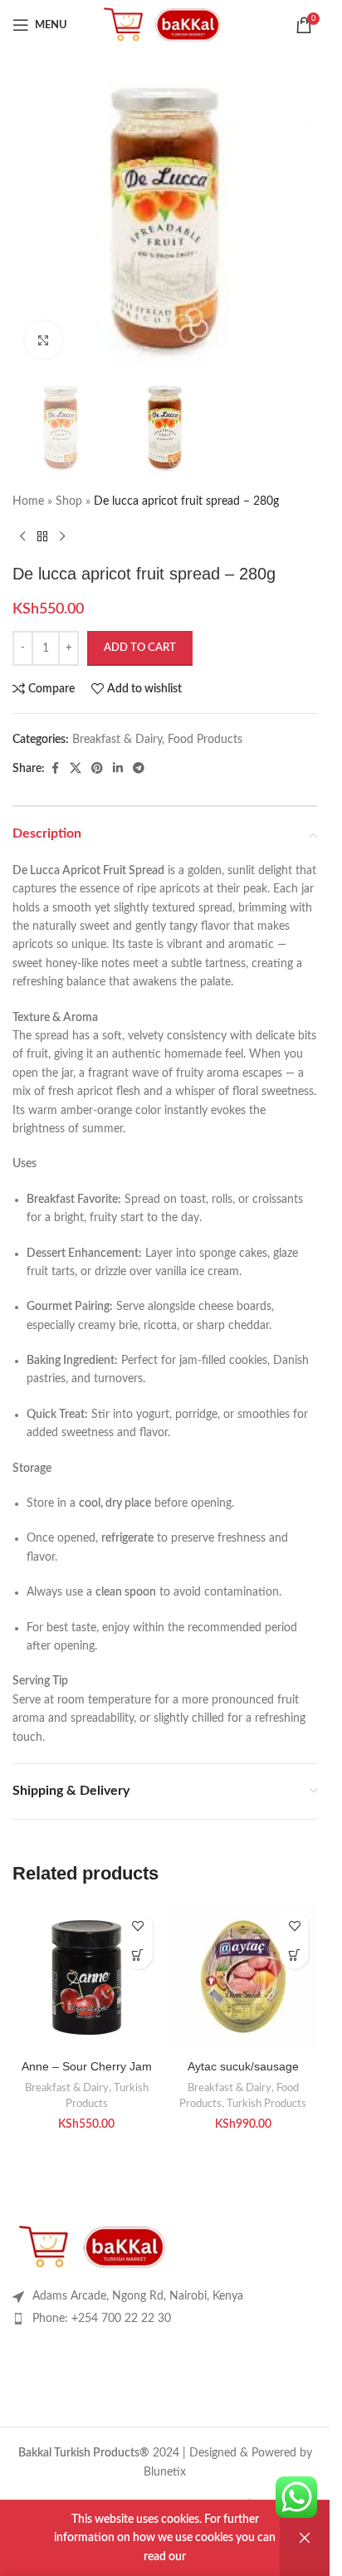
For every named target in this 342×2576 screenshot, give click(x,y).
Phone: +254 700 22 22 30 (102, 2319)
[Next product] (62, 537)
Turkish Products (266, 2104)
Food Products (205, 740)
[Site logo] (165, 25)
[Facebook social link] (55, 769)
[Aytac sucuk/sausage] (244, 1977)
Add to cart (140, 648)
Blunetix (165, 2472)
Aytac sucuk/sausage (243, 2066)
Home (28, 501)
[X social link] (76, 769)
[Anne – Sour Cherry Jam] (87, 1977)
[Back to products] (42, 537)
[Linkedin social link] (118, 769)
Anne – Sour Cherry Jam (87, 2066)
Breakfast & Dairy (117, 740)
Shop (69, 501)
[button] (138, 1955)
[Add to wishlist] (138, 1926)
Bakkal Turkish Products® (84, 2453)
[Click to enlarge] (44, 340)
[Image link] (95, 2246)
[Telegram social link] (139, 769)
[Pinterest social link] (97, 769)
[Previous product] (22, 537)
